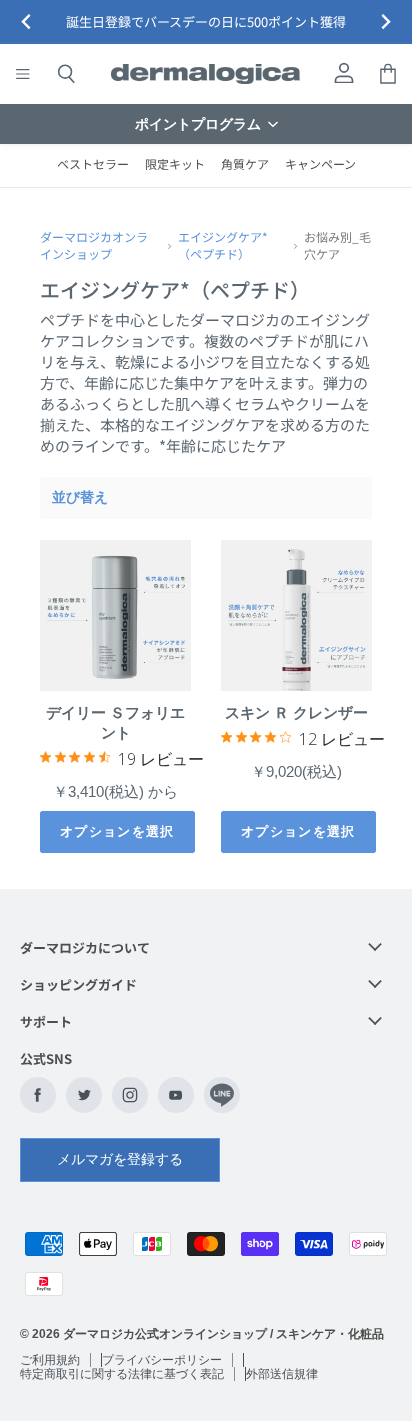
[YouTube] (176, 1095)
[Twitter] (84, 1095)
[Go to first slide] (385, 22)
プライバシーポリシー (162, 1360)
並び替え (80, 497)
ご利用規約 (50, 1360)
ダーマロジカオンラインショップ (94, 245)
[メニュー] (23, 74)
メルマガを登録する (120, 1159)
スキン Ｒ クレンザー (296, 712)
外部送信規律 (282, 1374)
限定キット (175, 163)
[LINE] (222, 1095)
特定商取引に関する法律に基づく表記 (122, 1374)
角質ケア (245, 163)
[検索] (66, 74)
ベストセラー (93, 163)
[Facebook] (38, 1095)
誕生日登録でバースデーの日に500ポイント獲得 (206, 22)
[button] (206, 124)
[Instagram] (130, 1095)
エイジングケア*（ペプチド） (223, 245)
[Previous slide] (26, 22)
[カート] (388, 74)
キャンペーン (320, 163)
